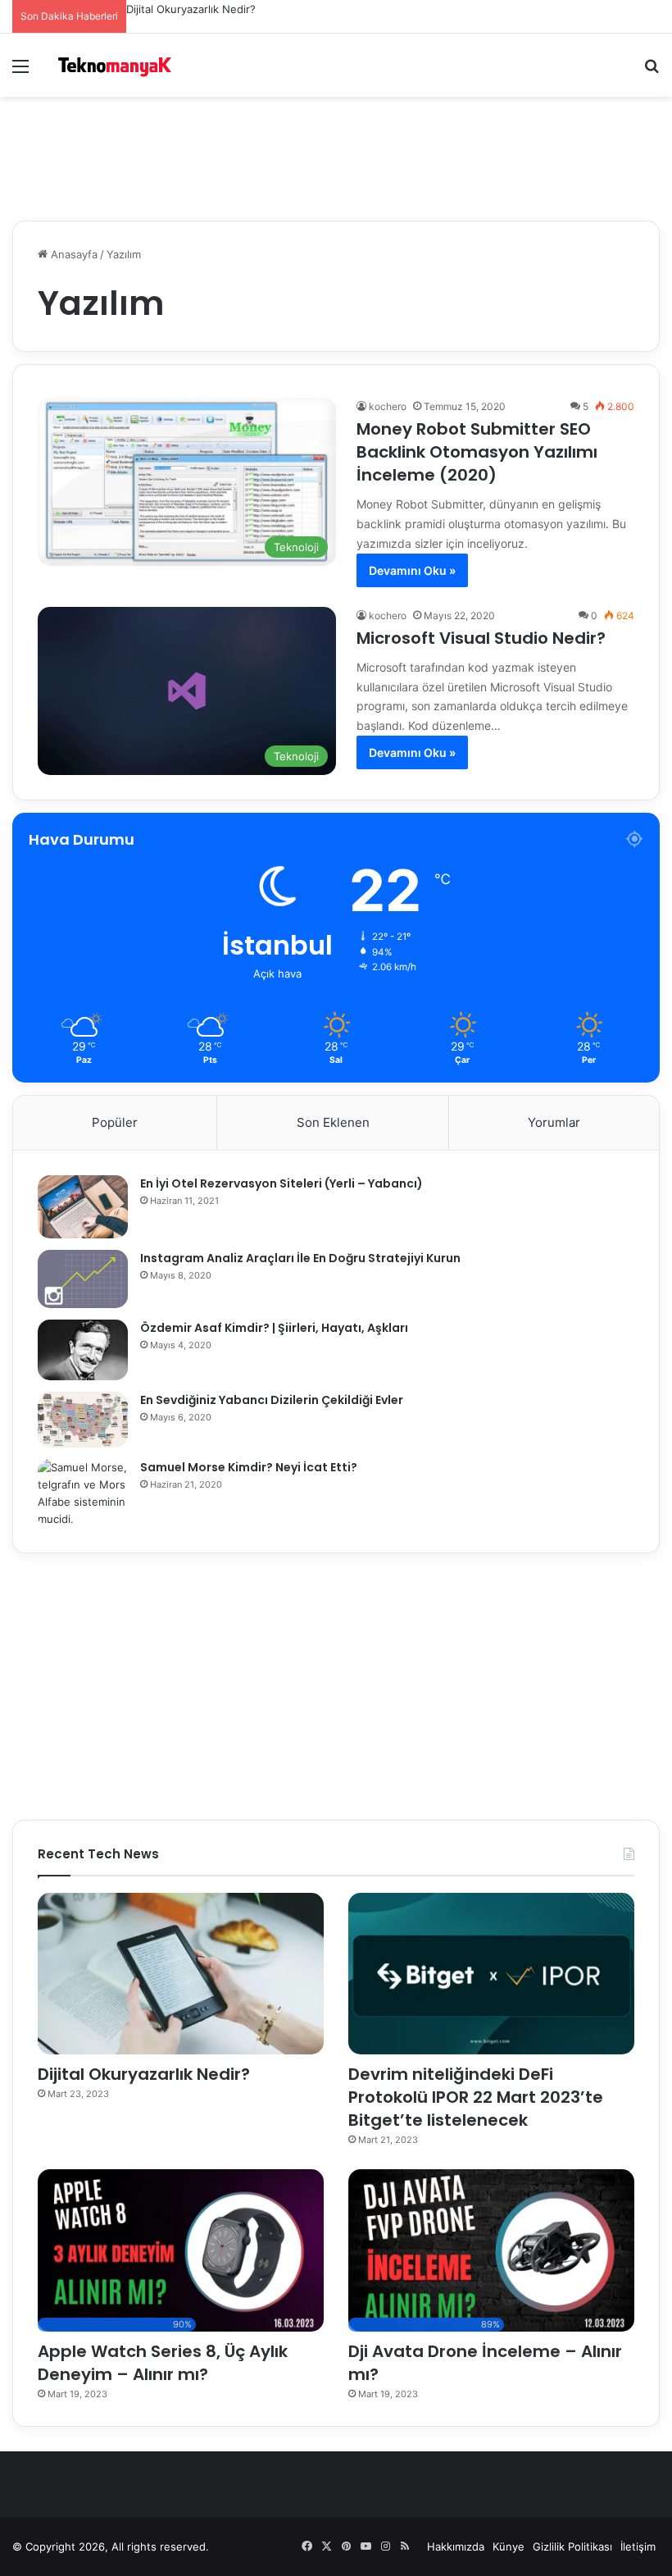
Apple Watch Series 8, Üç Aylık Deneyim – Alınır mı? (163, 2363)
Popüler (115, 1122)
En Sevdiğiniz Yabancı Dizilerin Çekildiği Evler (272, 1400)
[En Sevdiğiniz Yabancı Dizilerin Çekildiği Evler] (83, 1420)
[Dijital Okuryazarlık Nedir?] (181, 1974)
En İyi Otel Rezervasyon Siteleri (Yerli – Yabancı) (282, 1183)
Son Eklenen (333, 1122)
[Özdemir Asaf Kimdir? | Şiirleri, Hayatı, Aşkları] (83, 1350)
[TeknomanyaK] (115, 65)
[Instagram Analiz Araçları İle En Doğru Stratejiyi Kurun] (83, 1279)
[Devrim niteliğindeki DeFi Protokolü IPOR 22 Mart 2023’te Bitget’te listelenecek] (491, 1974)
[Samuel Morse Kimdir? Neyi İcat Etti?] (83, 1493)
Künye (509, 2546)
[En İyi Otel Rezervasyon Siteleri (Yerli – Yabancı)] (83, 1207)
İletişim (638, 2546)
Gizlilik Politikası (572, 2546)
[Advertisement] (336, 150)
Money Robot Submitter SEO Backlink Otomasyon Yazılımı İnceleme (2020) (477, 452)
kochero (388, 406)
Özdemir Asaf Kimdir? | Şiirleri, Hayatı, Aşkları (274, 1328)
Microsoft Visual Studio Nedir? (481, 638)
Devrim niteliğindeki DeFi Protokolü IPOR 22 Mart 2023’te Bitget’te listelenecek (476, 2097)
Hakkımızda (456, 2546)
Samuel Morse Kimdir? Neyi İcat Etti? (249, 1467)
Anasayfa (73, 254)
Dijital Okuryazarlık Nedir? (191, 9)
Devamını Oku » (412, 570)
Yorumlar (554, 1122)
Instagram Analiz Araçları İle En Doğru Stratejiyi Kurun (300, 1258)
